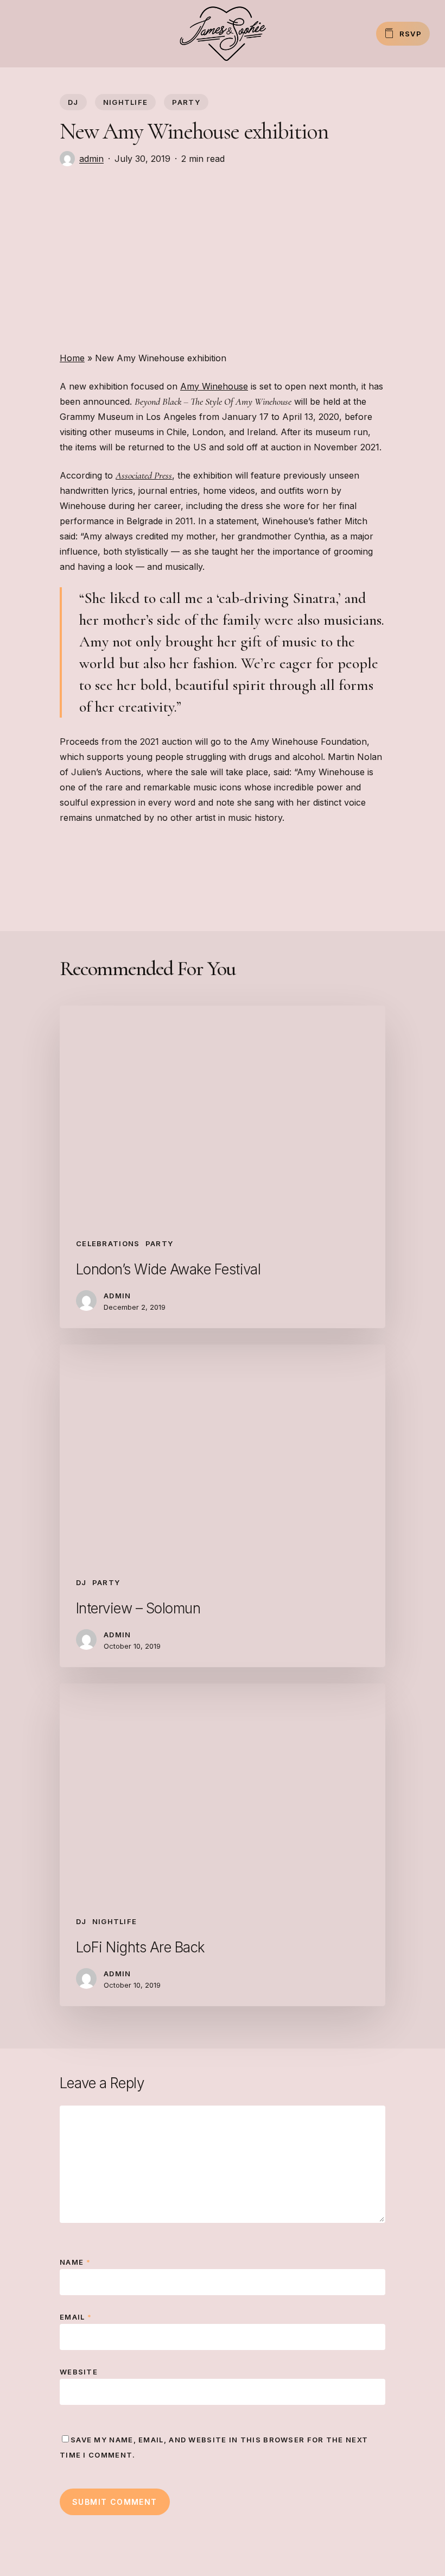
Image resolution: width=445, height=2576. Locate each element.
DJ (73, 102)
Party (186, 102)
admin (91, 159)
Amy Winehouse (214, 386)
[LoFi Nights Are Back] (223, 1845)
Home (72, 358)
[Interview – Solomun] (223, 1506)
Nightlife (126, 102)
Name (75, 2262)
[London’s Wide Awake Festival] (223, 1167)
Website (79, 2372)
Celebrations (108, 1243)
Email (76, 2317)
